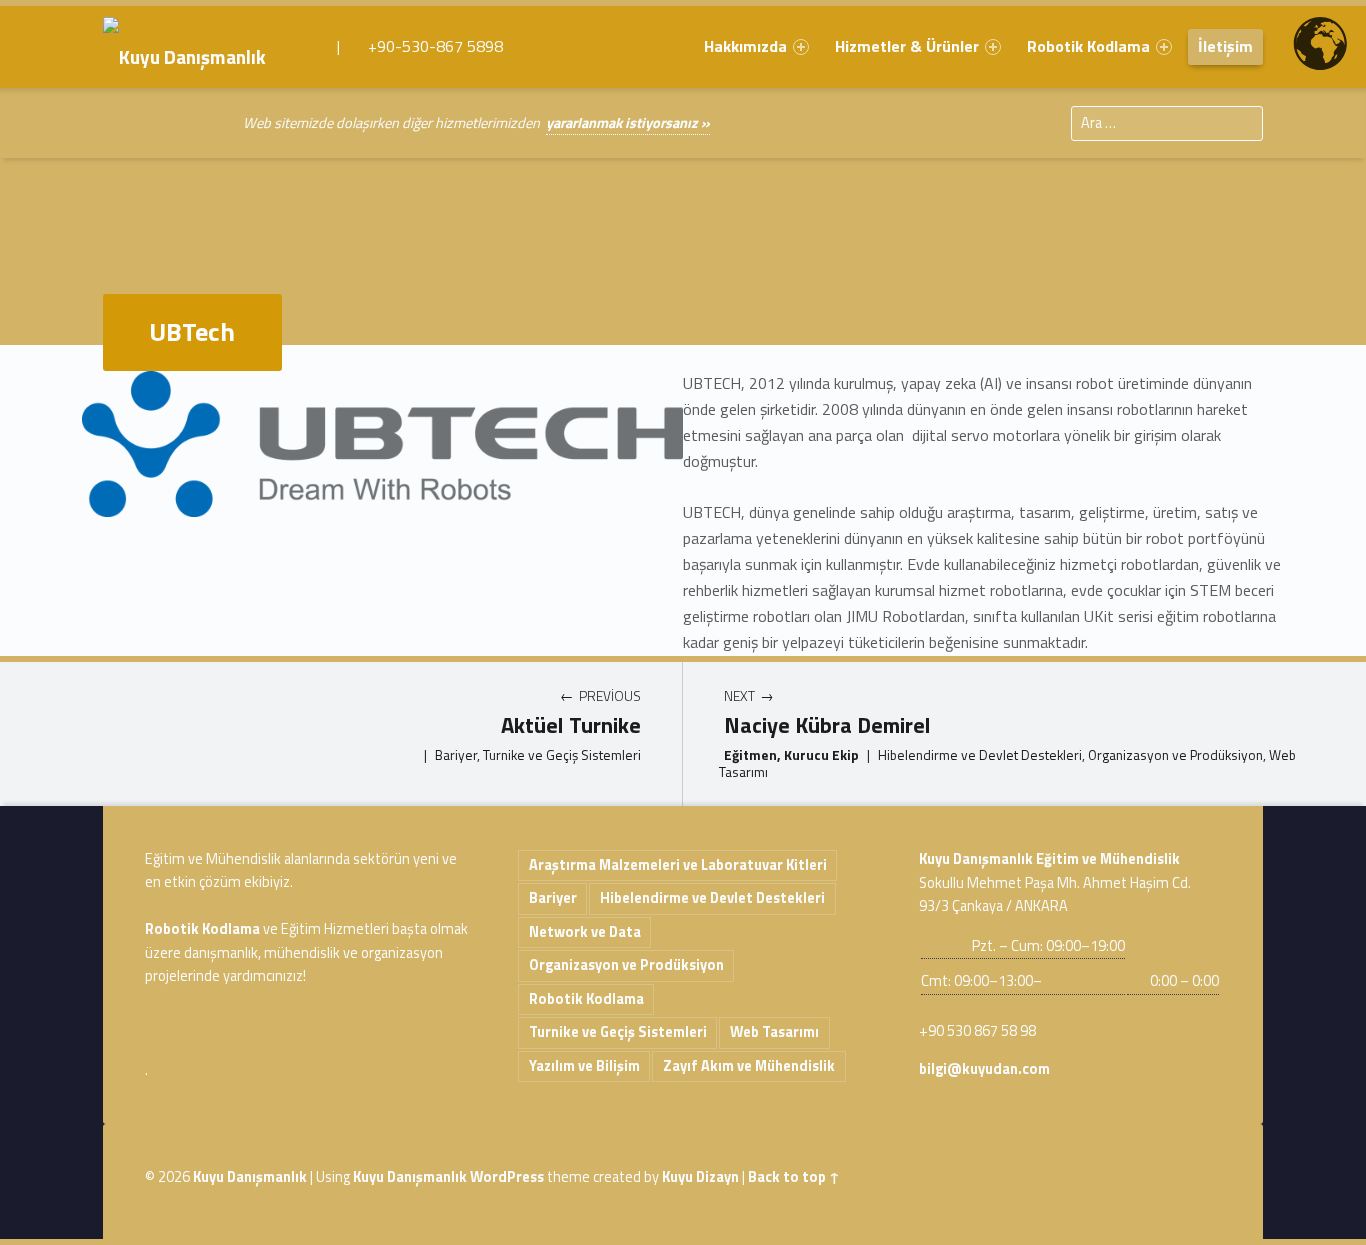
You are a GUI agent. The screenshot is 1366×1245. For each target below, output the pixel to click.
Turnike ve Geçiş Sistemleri (618, 1032)
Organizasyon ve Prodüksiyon (626, 965)
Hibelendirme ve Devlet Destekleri (712, 898)
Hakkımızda (745, 46)
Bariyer (553, 898)
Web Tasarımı (774, 1032)
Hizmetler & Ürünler (907, 46)
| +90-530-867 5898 (417, 46)
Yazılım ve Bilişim (584, 1066)
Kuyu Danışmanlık (250, 1177)
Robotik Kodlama (1088, 46)
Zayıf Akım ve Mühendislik (749, 1066)
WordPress (507, 1177)
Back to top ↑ (794, 1177)
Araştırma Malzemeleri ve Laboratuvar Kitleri (678, 865)
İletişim (1225, 46)
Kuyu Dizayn (700, 1177)
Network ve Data (585, 932)
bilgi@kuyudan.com (984, 1069)
